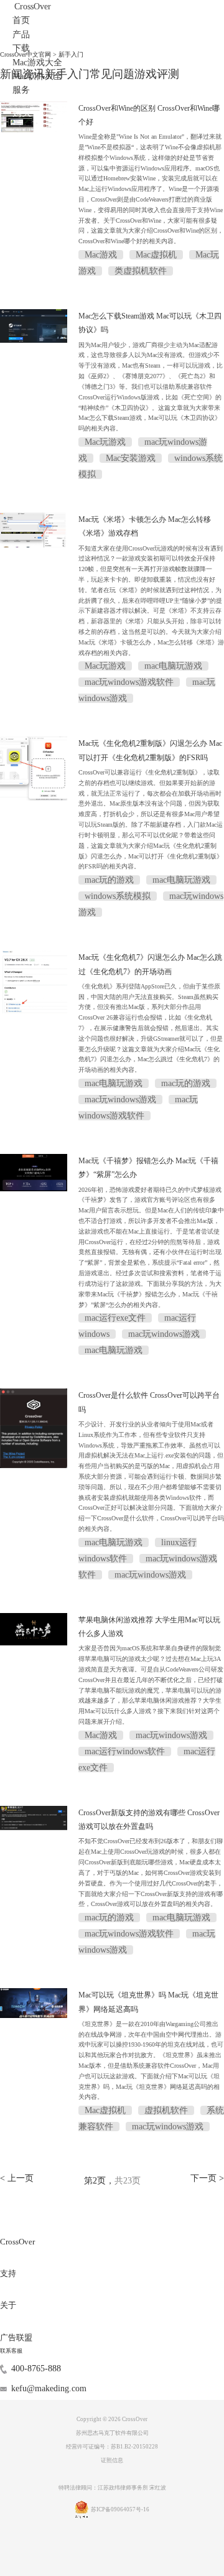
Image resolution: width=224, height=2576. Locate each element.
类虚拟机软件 (141, 271)
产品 (21, 35)
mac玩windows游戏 (120, 1100)
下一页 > (207, 2178)
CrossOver (33, 7)
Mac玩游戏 (105, 442)
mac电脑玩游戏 (173, 666)
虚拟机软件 (166, 2110)
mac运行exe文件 (115, 1318)
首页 (21, 20)
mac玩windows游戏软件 (129, 682)
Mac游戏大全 (37, 63)
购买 (22, 112)
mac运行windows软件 (125, 1751)
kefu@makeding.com (49, 2388)
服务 (21, 90)
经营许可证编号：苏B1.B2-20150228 (112, 2447)
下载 (21, 48)
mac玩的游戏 (109, 880)
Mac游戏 (101, 255)
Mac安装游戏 (131, 458)
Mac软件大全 (37, 76)
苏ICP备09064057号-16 (120, 2509)
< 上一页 (17, 2178)
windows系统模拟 (118, 896)
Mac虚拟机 (156, 255)
